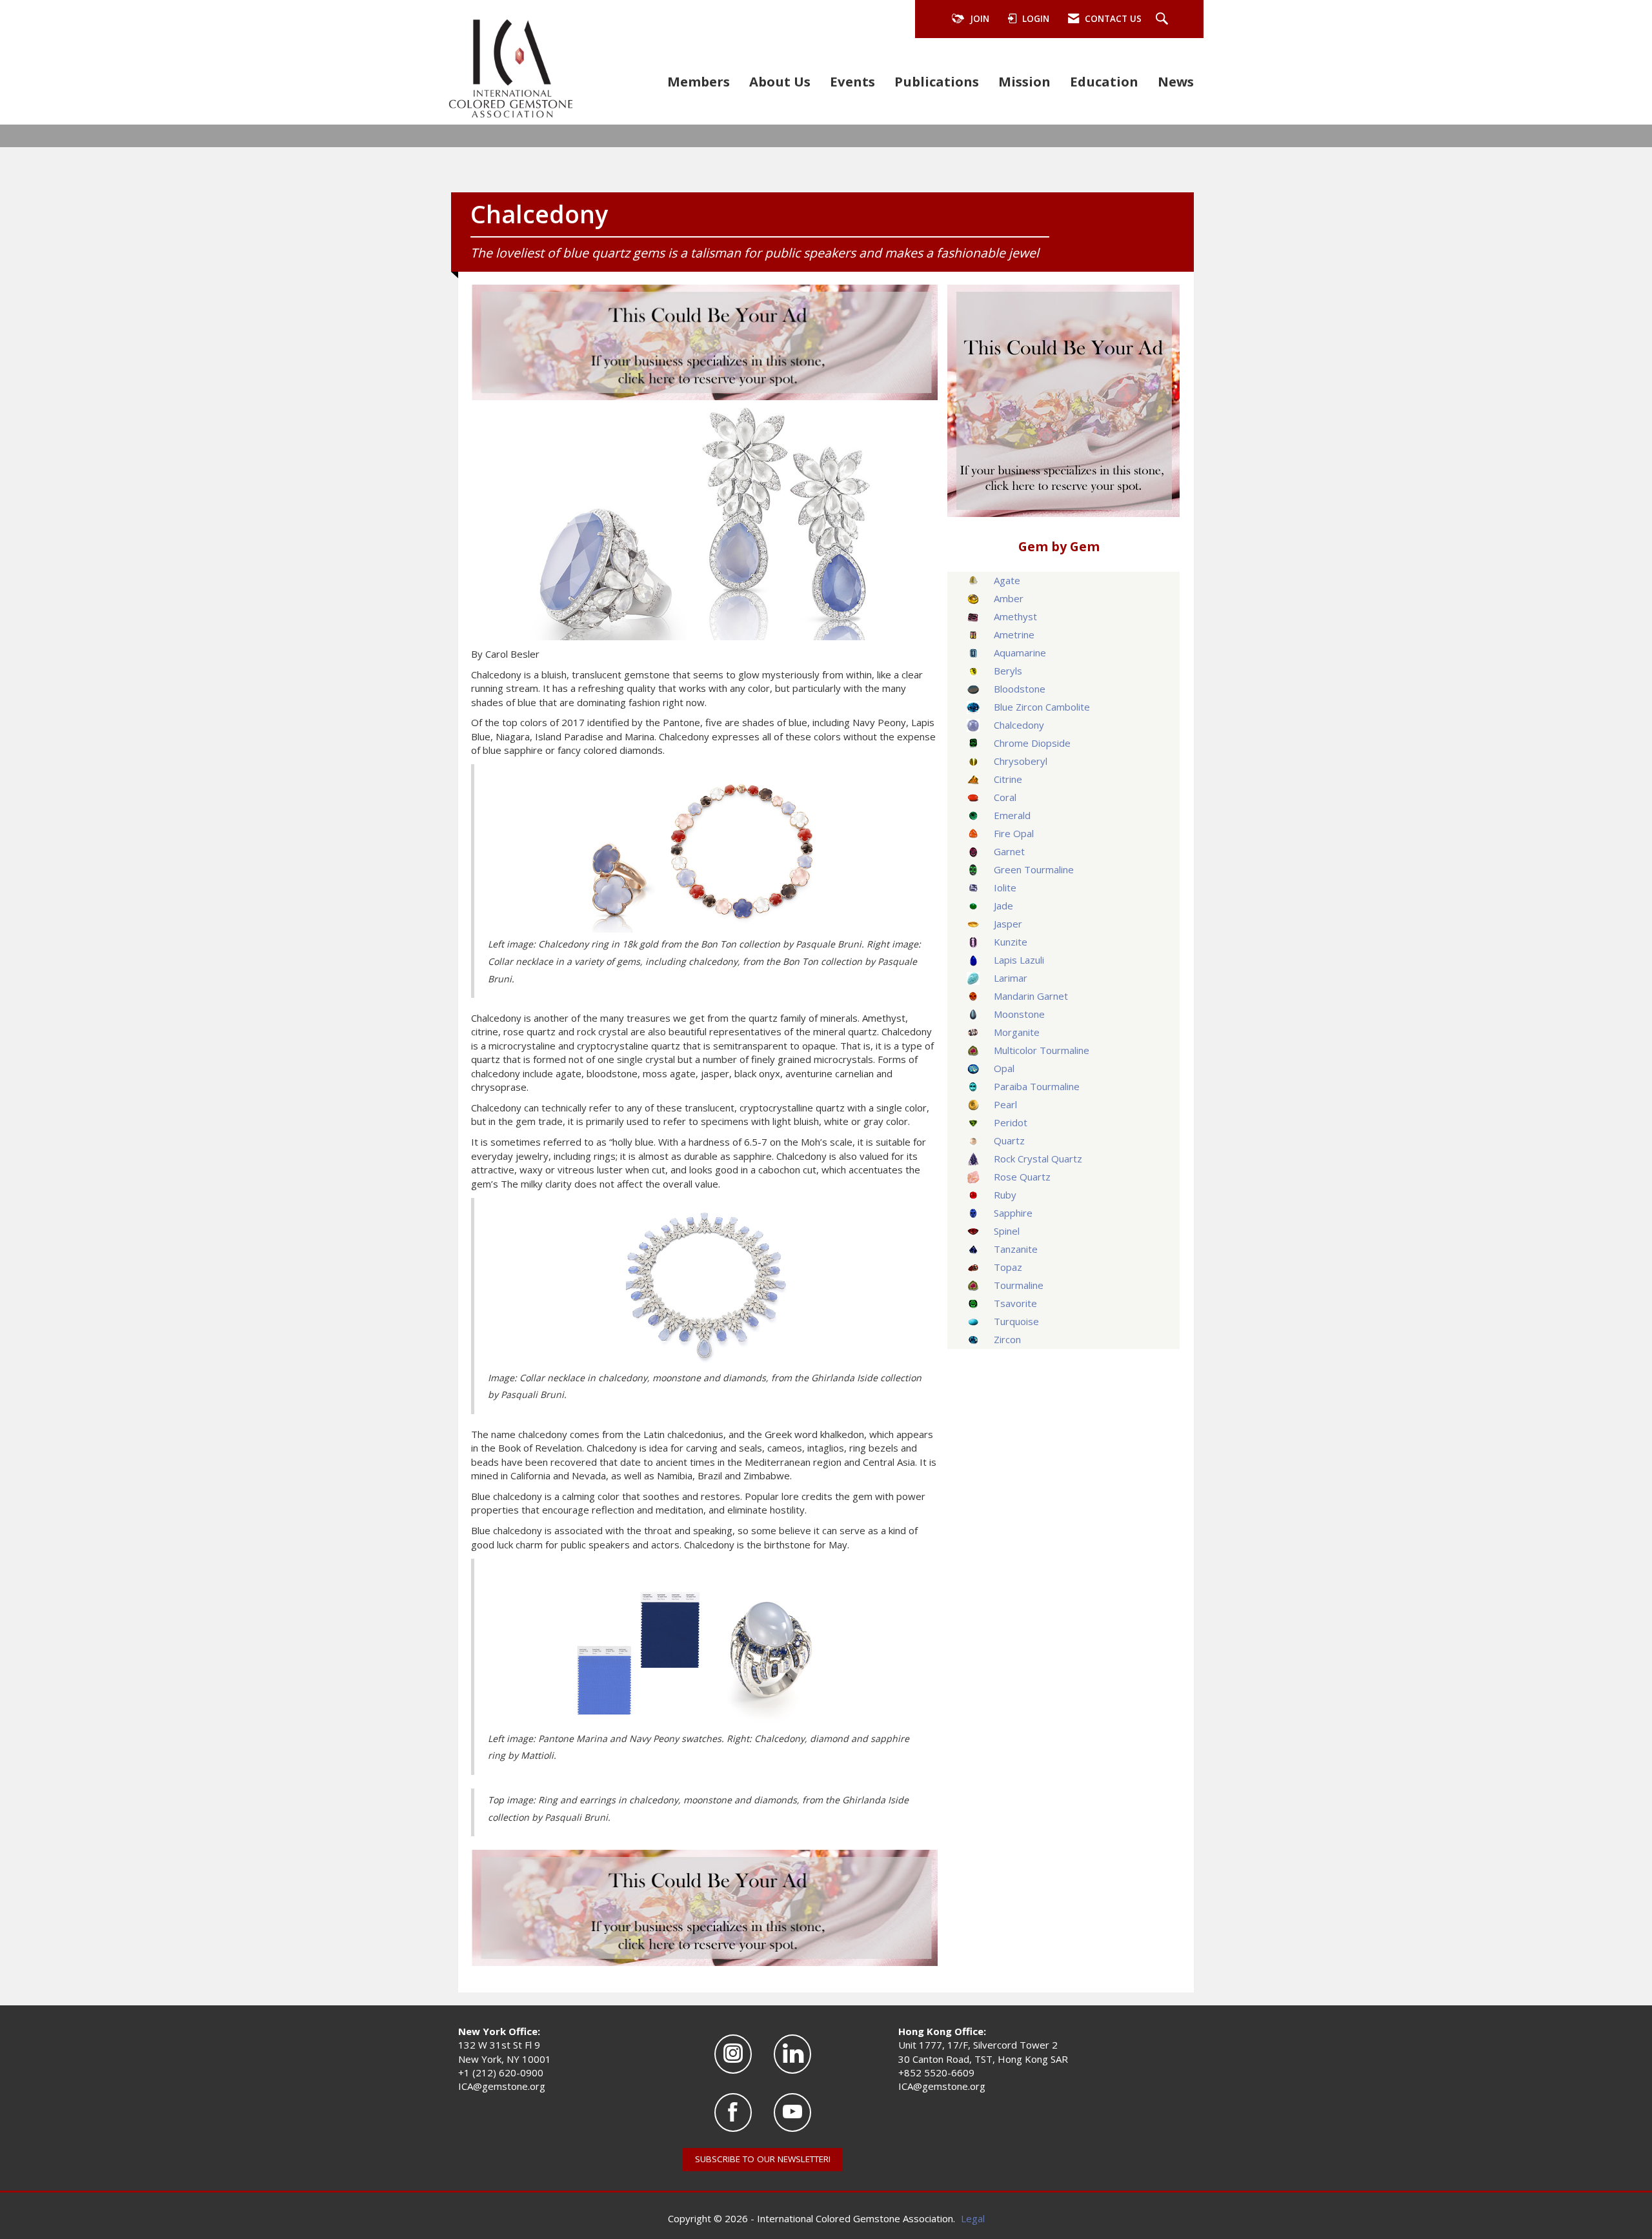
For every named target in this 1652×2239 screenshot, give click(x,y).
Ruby (1005, 1195)
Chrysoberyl (1021, 761)
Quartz (1009, 1140)
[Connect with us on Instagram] (733, 2054)
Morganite (1017, 1032)
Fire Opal (1014, 833)
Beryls (1008, 671)
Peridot (1011, 1122)
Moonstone (1019, 1014)
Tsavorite (1015, 1303)
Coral (1005, 797)
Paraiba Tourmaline (1037, 1086)
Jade (1003, 906)
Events (852, 81)
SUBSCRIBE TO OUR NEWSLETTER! (763, 2159)
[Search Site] (1163, 19)
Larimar (1011, 978)
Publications (937, 81)
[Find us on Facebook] (733, 2113)
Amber (1009, 598)
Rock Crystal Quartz (1038, 1159)
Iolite (1005, 887)
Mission (1024, 81)
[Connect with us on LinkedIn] (792, 2054)
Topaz (1008, 1267)
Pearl (1005, 1104)
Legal (973, 2218)
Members (699, 81)
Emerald (1012, 815)
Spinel (1007, 1231)
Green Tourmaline (1034, 869)
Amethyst (1015, 616)
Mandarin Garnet (1031, 996)
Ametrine (1014, 634)
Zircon (1007, 1339)
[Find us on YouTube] (792, 2113)
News (1176, 81)
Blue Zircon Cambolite (1042, 707)
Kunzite (1011, 942)
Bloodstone (1020, 689)
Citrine (1008, 779)
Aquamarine (1020, 653)
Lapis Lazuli (1019, 960)
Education (1104, 81)
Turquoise (1016, 1321)
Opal (1004, 1068)
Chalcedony (1019, 725)
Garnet (1009, 851)
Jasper (1008, 924)
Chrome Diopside (1032, 743)
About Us (780, 81)
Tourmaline (1019, 1285)
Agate (1007, 580)
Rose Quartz (1022, 1177)
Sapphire (1013, 1213)
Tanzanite (1016, 1249)
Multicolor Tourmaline (1042, 1050)
